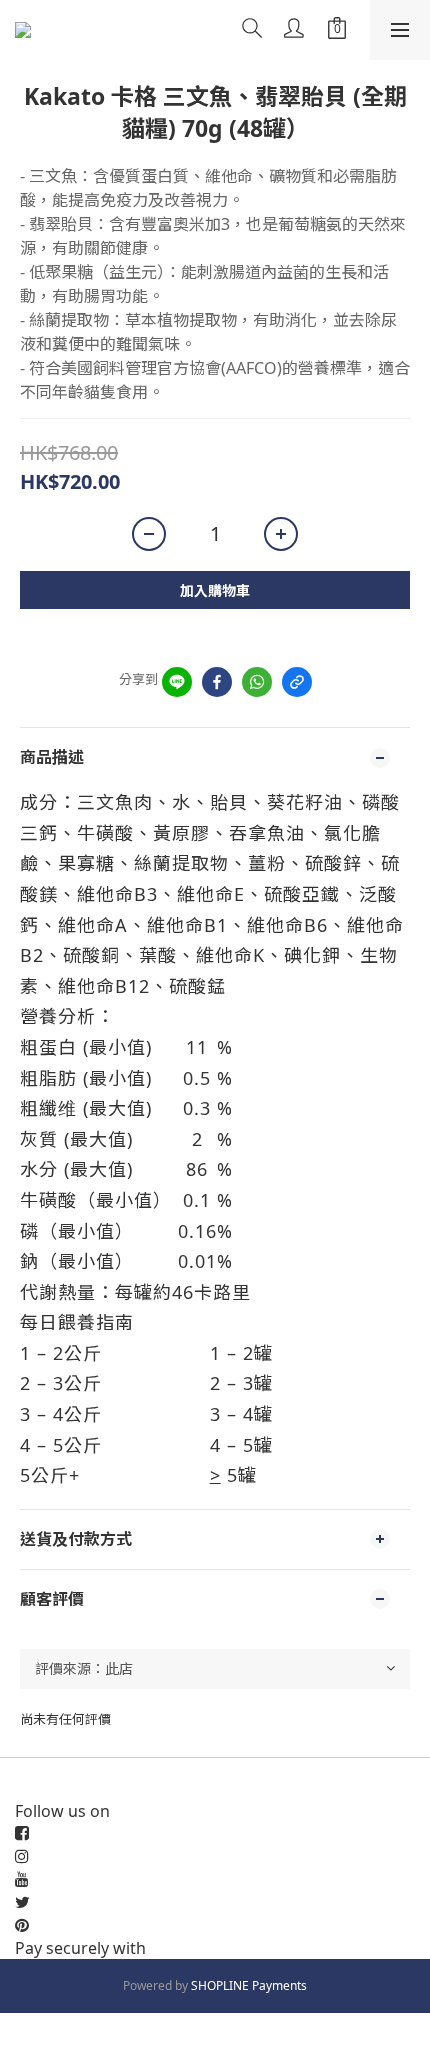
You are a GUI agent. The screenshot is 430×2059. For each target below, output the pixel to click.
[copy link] (297, 682)
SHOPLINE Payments (249, 1985)
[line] (177, 682)
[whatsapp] (257, 682)
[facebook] (217, 682)
